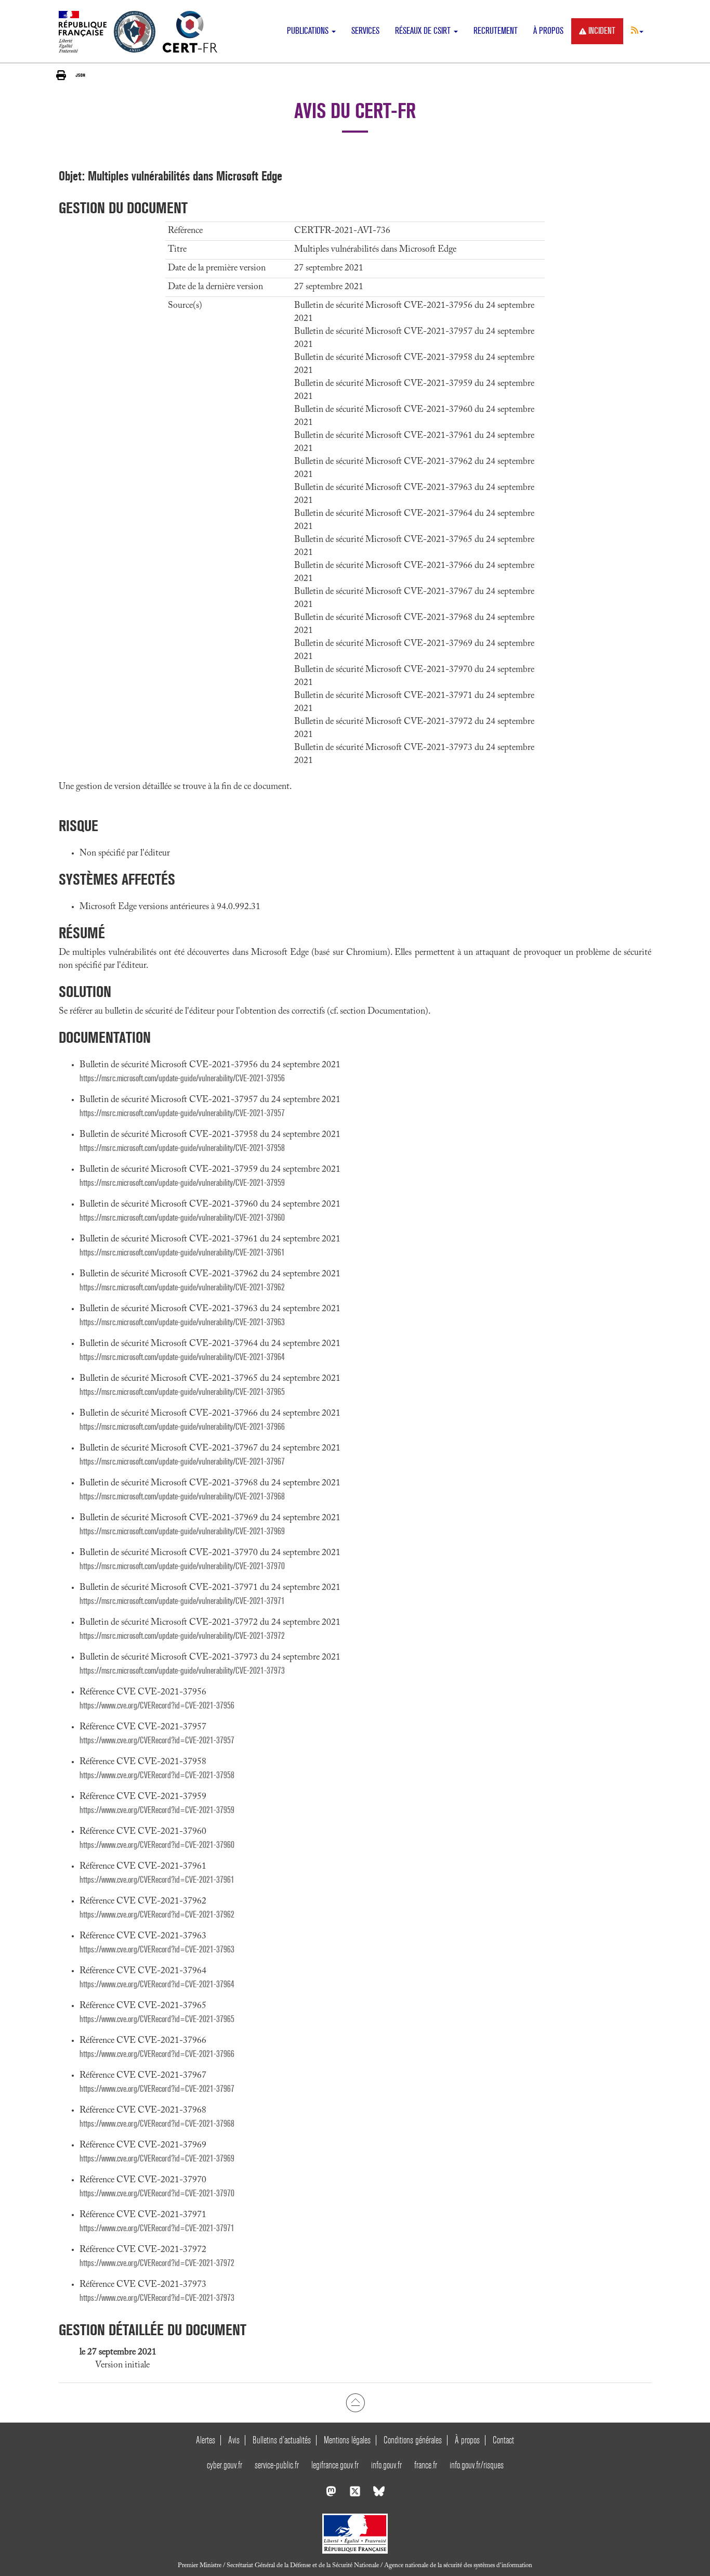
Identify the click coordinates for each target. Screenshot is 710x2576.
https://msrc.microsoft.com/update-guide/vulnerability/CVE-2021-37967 (182, 1462)
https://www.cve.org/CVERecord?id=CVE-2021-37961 (157, 1880)
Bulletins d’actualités (282, 2440)
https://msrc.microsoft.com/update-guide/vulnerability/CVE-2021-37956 (182, 1078)
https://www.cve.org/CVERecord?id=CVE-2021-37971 (157, 2228)
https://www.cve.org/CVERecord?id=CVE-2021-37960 (157, 1845)
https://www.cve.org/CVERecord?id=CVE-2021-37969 (157, 2159)
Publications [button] (309, 31)
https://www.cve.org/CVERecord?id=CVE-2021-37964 (157, 1984)
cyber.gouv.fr (225, 2465)
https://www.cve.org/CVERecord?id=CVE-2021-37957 (157, 1740)
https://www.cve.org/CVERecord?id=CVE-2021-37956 (157, 1706)
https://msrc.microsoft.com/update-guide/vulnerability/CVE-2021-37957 (182, 1113)
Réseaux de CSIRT (424, 31)
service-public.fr (277, 2465)
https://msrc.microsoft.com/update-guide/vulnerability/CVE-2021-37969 (182, 1531)
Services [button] (365, 31)
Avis (234, 2440)
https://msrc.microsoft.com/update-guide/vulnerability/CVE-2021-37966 (182, 1427)
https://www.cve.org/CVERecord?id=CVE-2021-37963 (157, 1950)
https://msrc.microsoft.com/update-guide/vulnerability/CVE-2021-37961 (182, 1253)
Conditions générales (413, 2440)
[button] (637, 30)
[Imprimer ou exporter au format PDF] (61, 75)
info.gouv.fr (386, 2465)
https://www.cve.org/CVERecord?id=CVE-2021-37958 (157, 1775)
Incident (602, 31)
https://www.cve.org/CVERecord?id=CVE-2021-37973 (157, 2298)
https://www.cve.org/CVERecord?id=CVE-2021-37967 (157, 2089)
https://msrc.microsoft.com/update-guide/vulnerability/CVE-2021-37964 (182, 1357)
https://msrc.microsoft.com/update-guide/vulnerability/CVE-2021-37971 (182, 1601)
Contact (503, 2440)
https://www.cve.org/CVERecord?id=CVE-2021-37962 (157, 1915)
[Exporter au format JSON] (80, 75)
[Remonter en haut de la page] (355, 2402)
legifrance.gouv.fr (335, 2465)
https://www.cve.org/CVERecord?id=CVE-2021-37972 (157, 2263)
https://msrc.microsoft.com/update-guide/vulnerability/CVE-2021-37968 (182, 1497)
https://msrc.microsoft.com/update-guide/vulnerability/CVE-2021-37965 (182, 1392)
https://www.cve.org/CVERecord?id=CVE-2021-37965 (157, 2019)
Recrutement (496, 31)
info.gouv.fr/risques (477, 2465)
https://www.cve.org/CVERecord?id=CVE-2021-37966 (157, 2054)
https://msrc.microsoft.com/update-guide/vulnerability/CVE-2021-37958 (182, 1148)
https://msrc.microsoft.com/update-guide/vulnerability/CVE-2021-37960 (182, 1218)
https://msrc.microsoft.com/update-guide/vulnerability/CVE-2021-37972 (182, 1636)
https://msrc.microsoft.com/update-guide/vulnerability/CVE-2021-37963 (182, 1322)
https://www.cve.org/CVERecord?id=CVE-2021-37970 (157, 2193)
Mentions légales (347, 2440)
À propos (548, 31)
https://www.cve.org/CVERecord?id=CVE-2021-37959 (157, 1810)
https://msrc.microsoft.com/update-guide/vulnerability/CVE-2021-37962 (182, 1287)
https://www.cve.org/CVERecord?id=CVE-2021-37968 (157, 2124)
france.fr (426, 2465)
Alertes (206, 2440)
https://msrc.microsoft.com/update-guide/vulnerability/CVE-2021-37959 (182, 1183)
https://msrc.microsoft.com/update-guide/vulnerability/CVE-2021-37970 (182, 1566)
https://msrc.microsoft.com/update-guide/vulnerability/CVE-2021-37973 (182, 1671)
